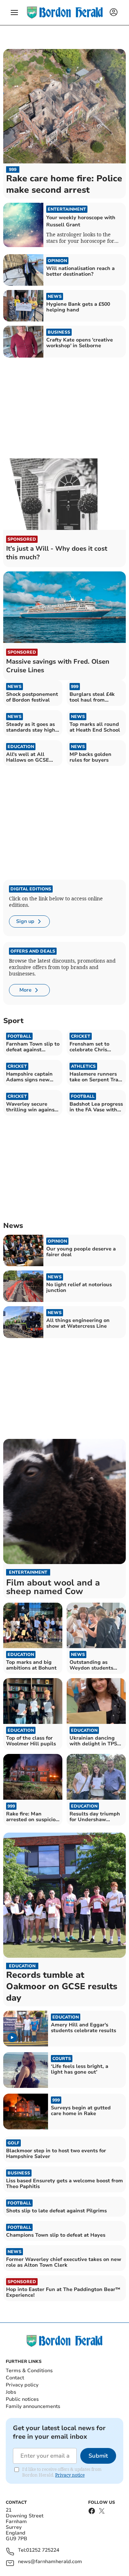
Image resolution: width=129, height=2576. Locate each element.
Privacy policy (22, 2385)
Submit (98, 2456)
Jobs (11, 2392)
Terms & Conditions (29, 2371)
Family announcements (33, 2406)
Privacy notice (70, 2475)
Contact (15, 2378)
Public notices (22, 2399)
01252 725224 (43, 2550)
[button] (14, 13)
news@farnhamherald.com (50, 2562)
